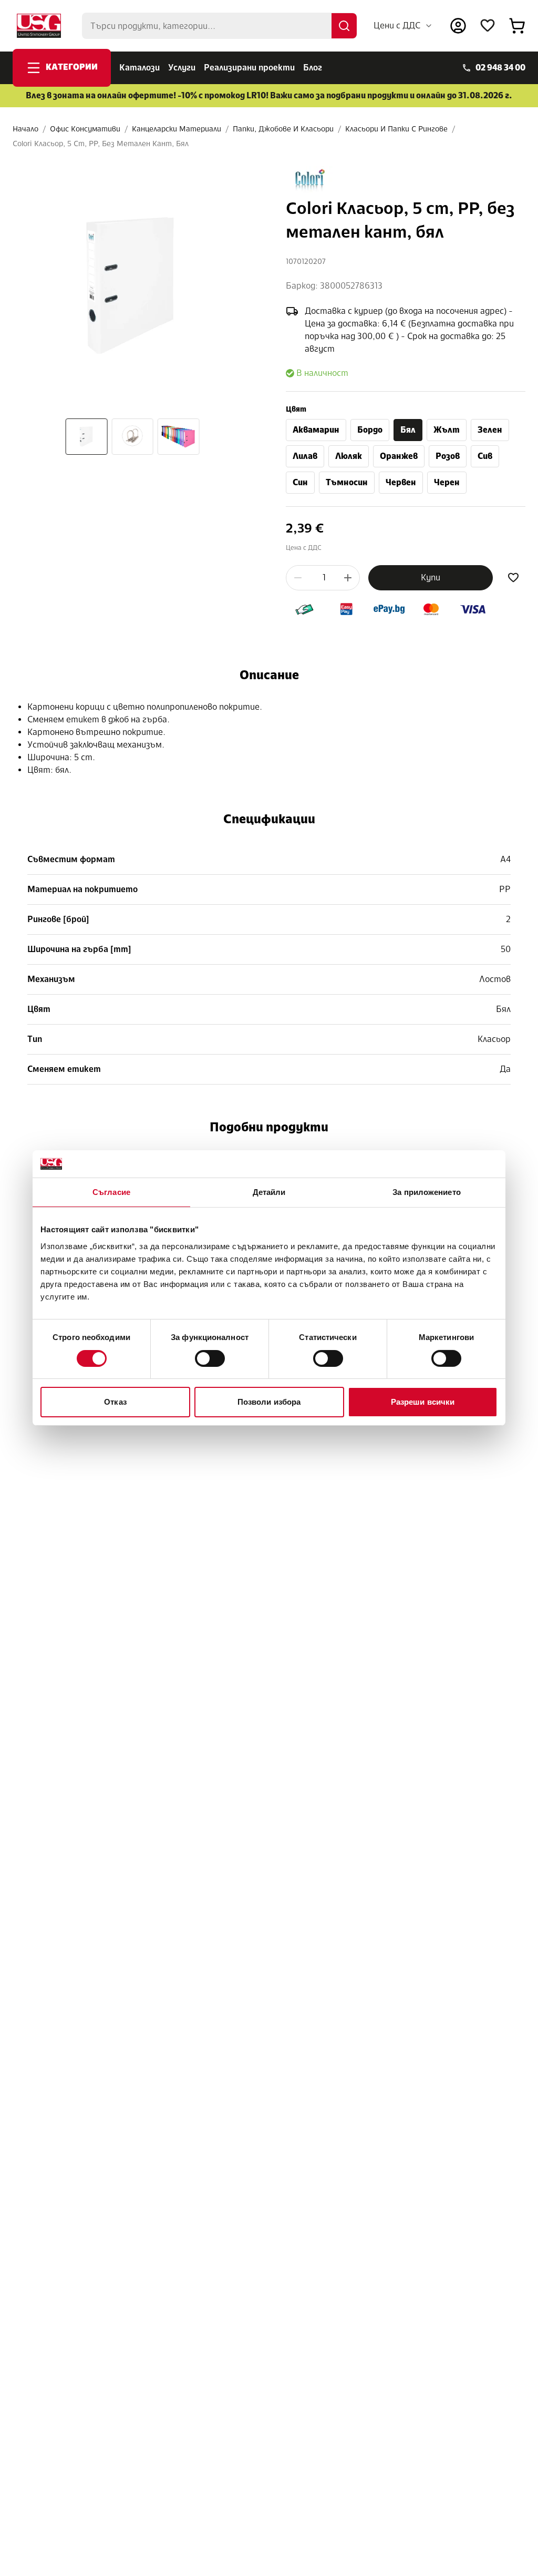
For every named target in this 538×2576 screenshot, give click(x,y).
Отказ (115, 1402)
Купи (431, 577)
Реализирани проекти (249, 68)
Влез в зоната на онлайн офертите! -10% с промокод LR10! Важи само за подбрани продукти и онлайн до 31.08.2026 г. (269, 95)
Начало (25, 129)
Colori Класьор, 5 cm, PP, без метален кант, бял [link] (101, 144)
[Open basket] (517, 26)
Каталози (139, 68)
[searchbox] (219, 26)
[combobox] (403, 26)
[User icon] (458, 26)
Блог (313, 68)
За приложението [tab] (427, 1192)
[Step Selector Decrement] (298, 578)
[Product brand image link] (310, 180)
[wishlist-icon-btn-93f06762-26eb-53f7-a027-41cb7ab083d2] (513, 578)
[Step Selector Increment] (348, 578)
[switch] (210, 1358)
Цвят (296, 409)
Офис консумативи (85, 129)
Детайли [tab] (269, 1192)
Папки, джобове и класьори (283, 129)
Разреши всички (423, 1402)
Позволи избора (269, 1402)
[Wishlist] (488, 26)
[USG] (39, 26)
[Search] (344, 26)
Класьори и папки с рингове (396, 129)
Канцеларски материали (177, 129)
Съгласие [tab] (111, 1192)
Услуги (182, 68)
